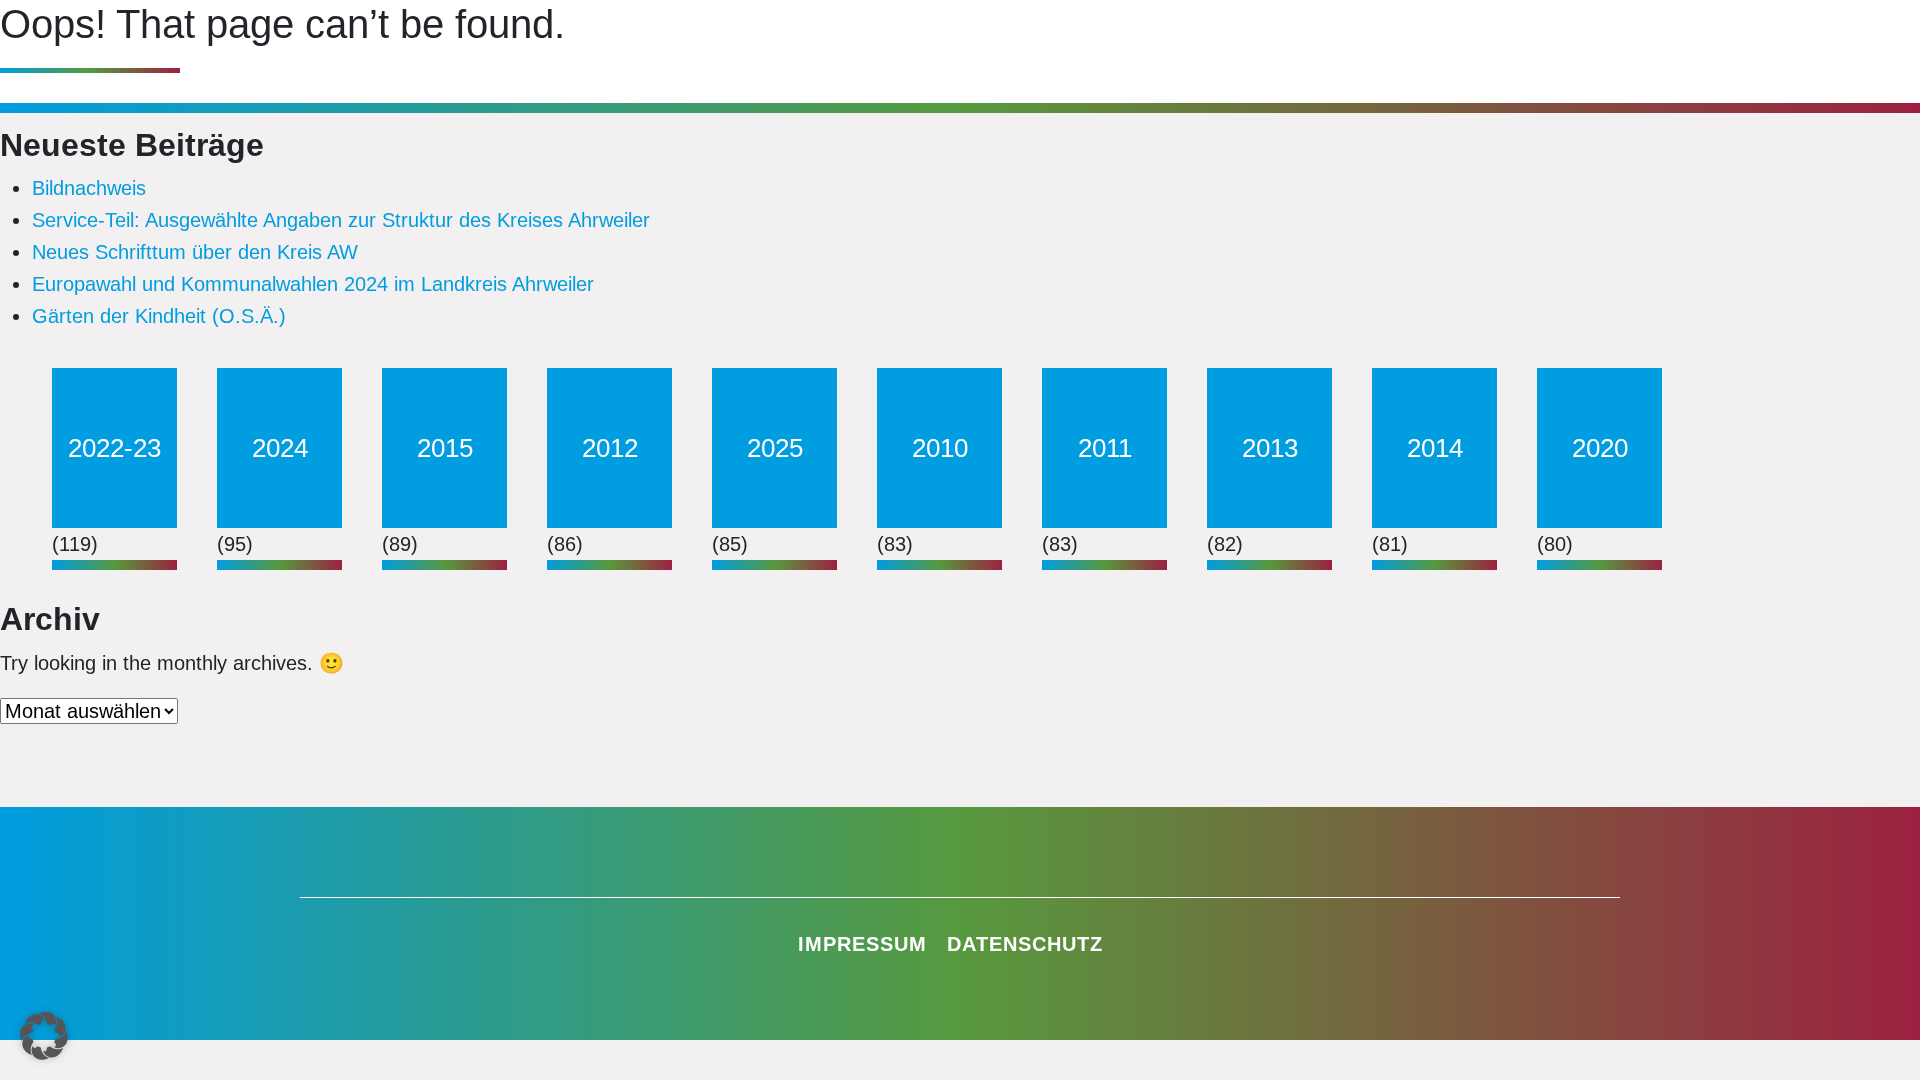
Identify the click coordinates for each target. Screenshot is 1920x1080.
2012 (610, 448)
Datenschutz (1025, 944)
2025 (775, 448)
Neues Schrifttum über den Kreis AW (195, 252)
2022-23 (114, 448)
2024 (280, 448)
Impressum (862, 944)
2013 (1270, 448)
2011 (1105, 448)
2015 (445, 448)
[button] (44, 1036)
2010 (940, 448)
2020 (1600, 448)
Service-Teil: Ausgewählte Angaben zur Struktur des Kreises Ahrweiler (341, 220)
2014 (1435, 448)
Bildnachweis (89, 188)
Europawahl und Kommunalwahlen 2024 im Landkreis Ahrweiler (313, 284)
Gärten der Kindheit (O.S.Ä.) (159, 316)
